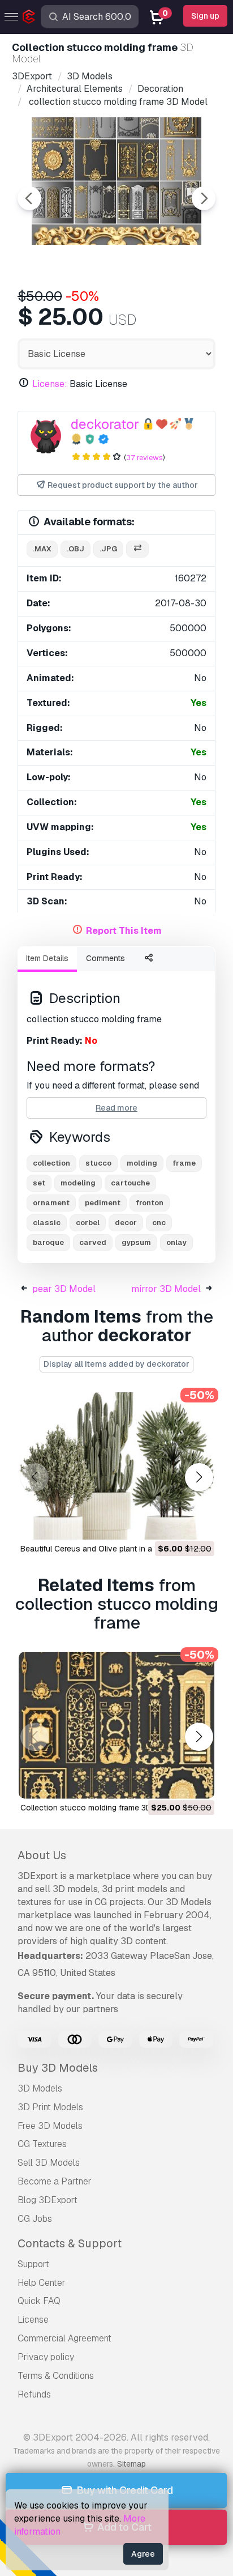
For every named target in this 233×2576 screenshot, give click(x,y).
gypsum (136, 1242)
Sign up (205, 16)
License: (50, 384)
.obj (75, 549)
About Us (42, 1855)
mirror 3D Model (166, 1289)
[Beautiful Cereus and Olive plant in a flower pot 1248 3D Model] (116, 1466)
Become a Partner (55, 2181)
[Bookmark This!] (198, 1524)
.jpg (108, 549)
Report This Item (124, 931)
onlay (176, 1242)
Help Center (42, 2283)
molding (142, 1163)
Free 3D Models (50, 2126)
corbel (88, 1223)
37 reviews (144, 458)
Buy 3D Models (58, 2068)
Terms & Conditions (56, 2376)
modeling (78, 1183)
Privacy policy (46, 2357)
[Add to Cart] (175, 1524)
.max (42, 549)
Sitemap (131, 2464)
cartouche (130, 1183)
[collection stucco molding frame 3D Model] (116, 1725)
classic (47, 1223)
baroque (48, 1242)
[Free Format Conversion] (137, 549)
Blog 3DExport (48, 2200)
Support (33, 2264)
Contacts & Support (70, 2243)
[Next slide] (204, 198)
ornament (51, 1203)
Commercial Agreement (64, 2338)
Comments (105, 958)
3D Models (40, 2088)
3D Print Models (50, 2107)
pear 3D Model (64, 1289)
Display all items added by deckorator (116, 1364)
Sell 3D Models (49, 2163)
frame (184, 1163)
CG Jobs (35, 2219)
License (33, 2320)
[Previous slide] (29, 198)
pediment (103, 1203)
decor (126, 1223)
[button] (199, 1478)
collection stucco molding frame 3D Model (98, 1808)
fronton (150, 1203)
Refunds (34, 2394)
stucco (98, 1163)
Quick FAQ (39, 2301)
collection (51, 1163)
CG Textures (42, 2144)
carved (93, 1242)
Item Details (47, 958)
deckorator (105, 424)
